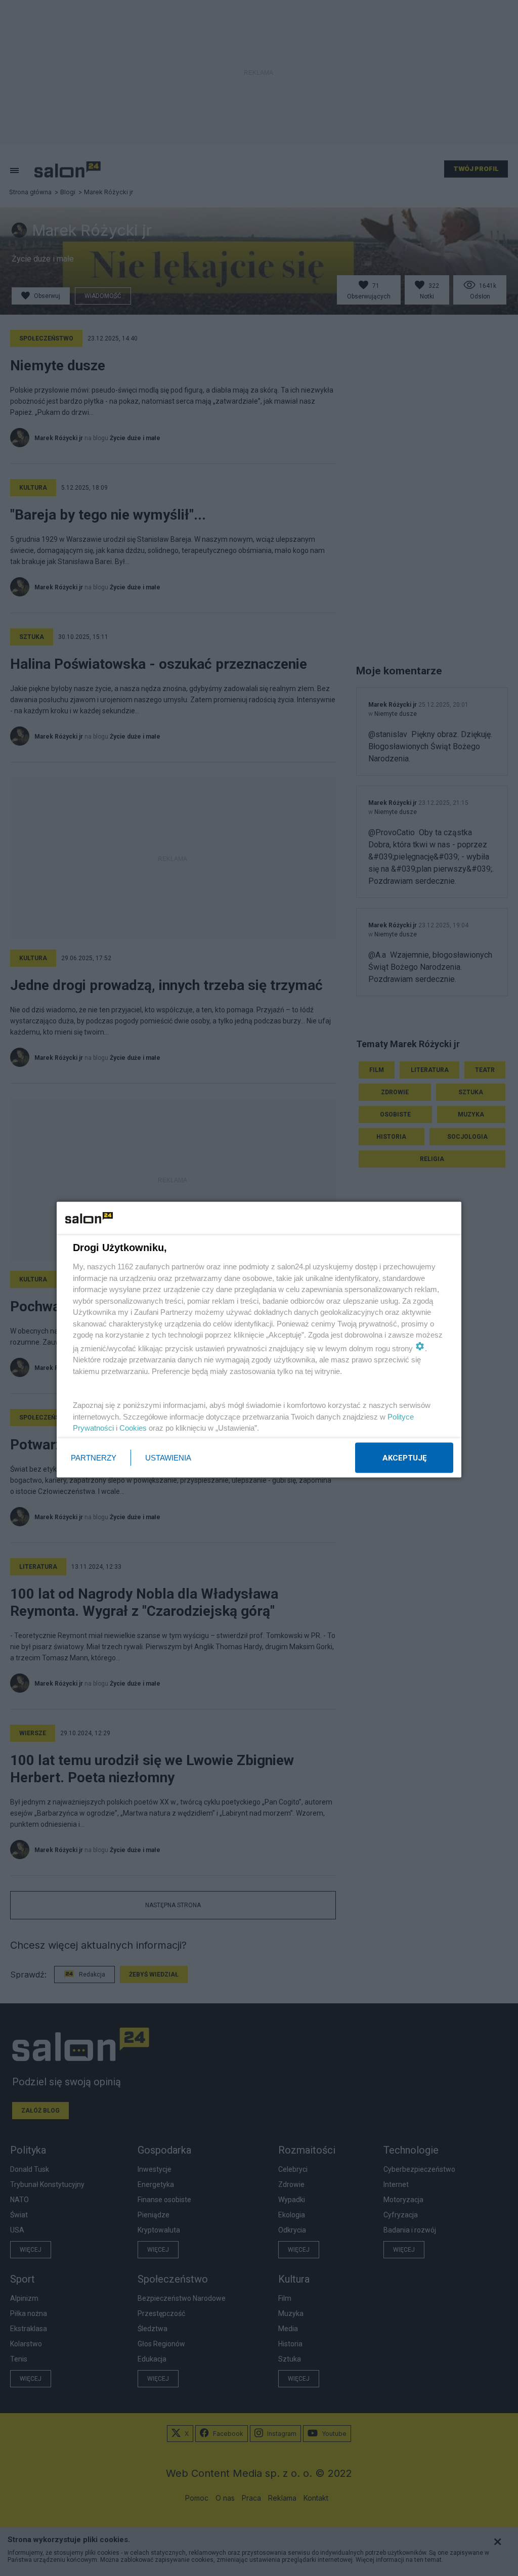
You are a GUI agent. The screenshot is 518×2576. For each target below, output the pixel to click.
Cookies (133, 1428)
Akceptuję (404, 1457)
